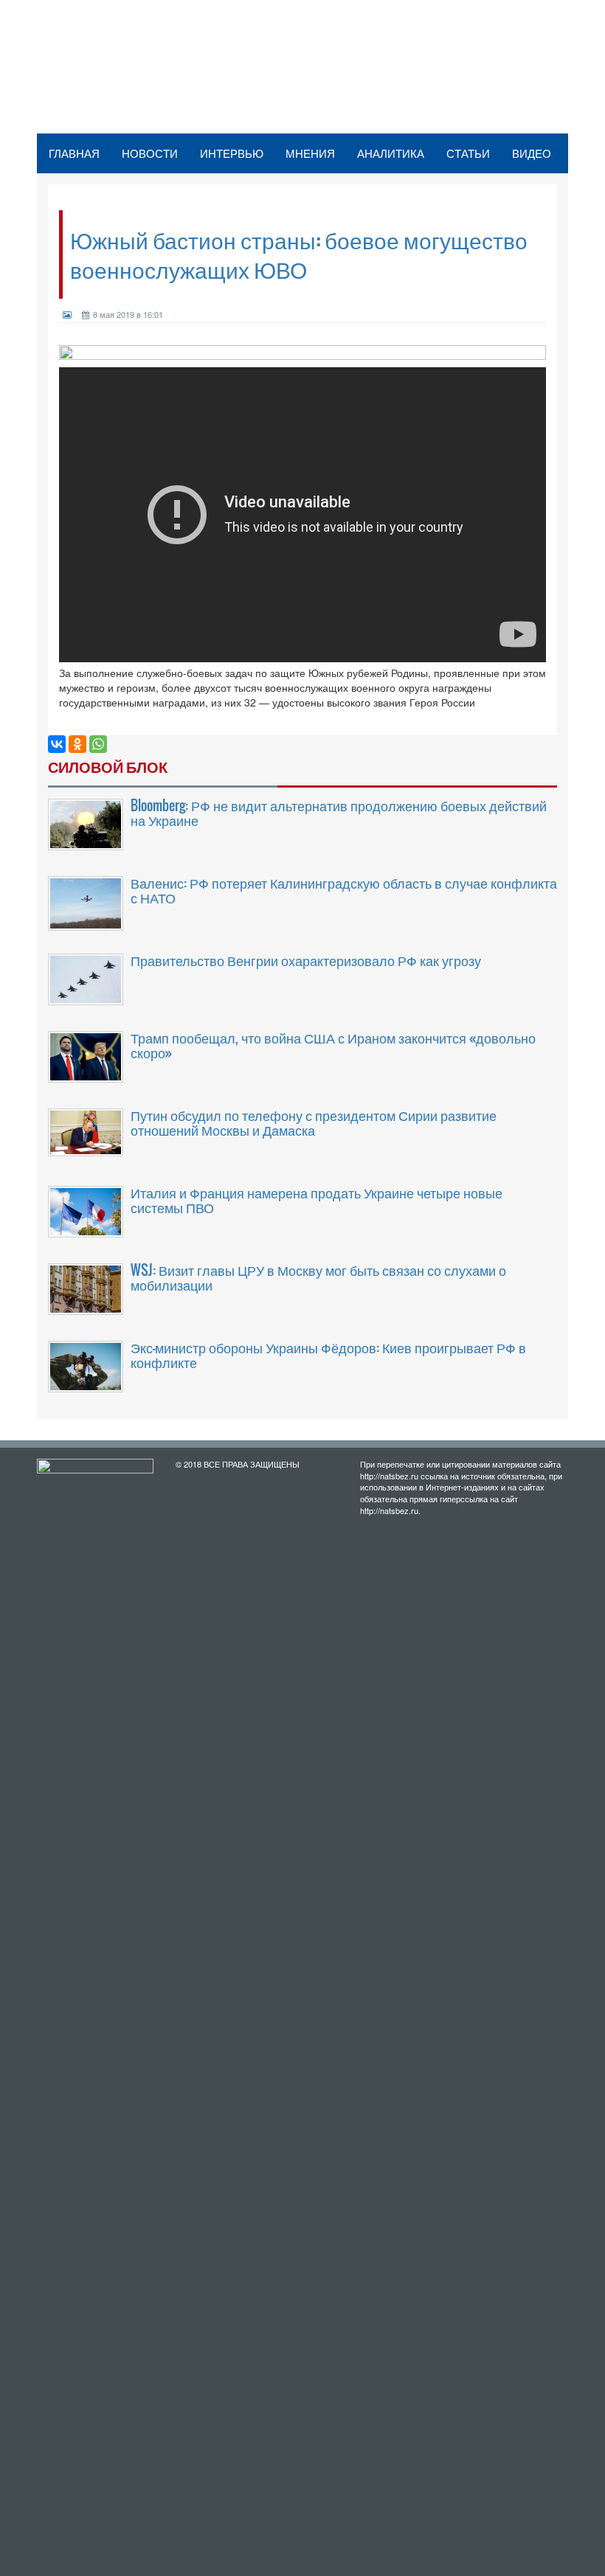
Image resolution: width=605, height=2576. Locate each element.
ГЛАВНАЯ (74, 153)
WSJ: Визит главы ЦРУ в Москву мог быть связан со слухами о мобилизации (318, 1277)
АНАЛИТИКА (391, 153)
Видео (532, 153)
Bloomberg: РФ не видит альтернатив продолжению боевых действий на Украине (339, 813)
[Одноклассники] (77, 744)
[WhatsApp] (98, 744)
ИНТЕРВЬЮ (232, 153)
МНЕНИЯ (310, 153)
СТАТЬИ (468, 153)
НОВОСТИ (150, 153)
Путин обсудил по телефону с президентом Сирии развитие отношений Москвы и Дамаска (314, 1122)
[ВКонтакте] (57, 744)
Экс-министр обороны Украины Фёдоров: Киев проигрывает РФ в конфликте (328, 1355)
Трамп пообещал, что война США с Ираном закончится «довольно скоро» (333, 1045)
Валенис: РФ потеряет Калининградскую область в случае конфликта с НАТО (344, 890)
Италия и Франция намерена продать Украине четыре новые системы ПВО (317, 1200)
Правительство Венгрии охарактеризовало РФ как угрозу (306, 960)
